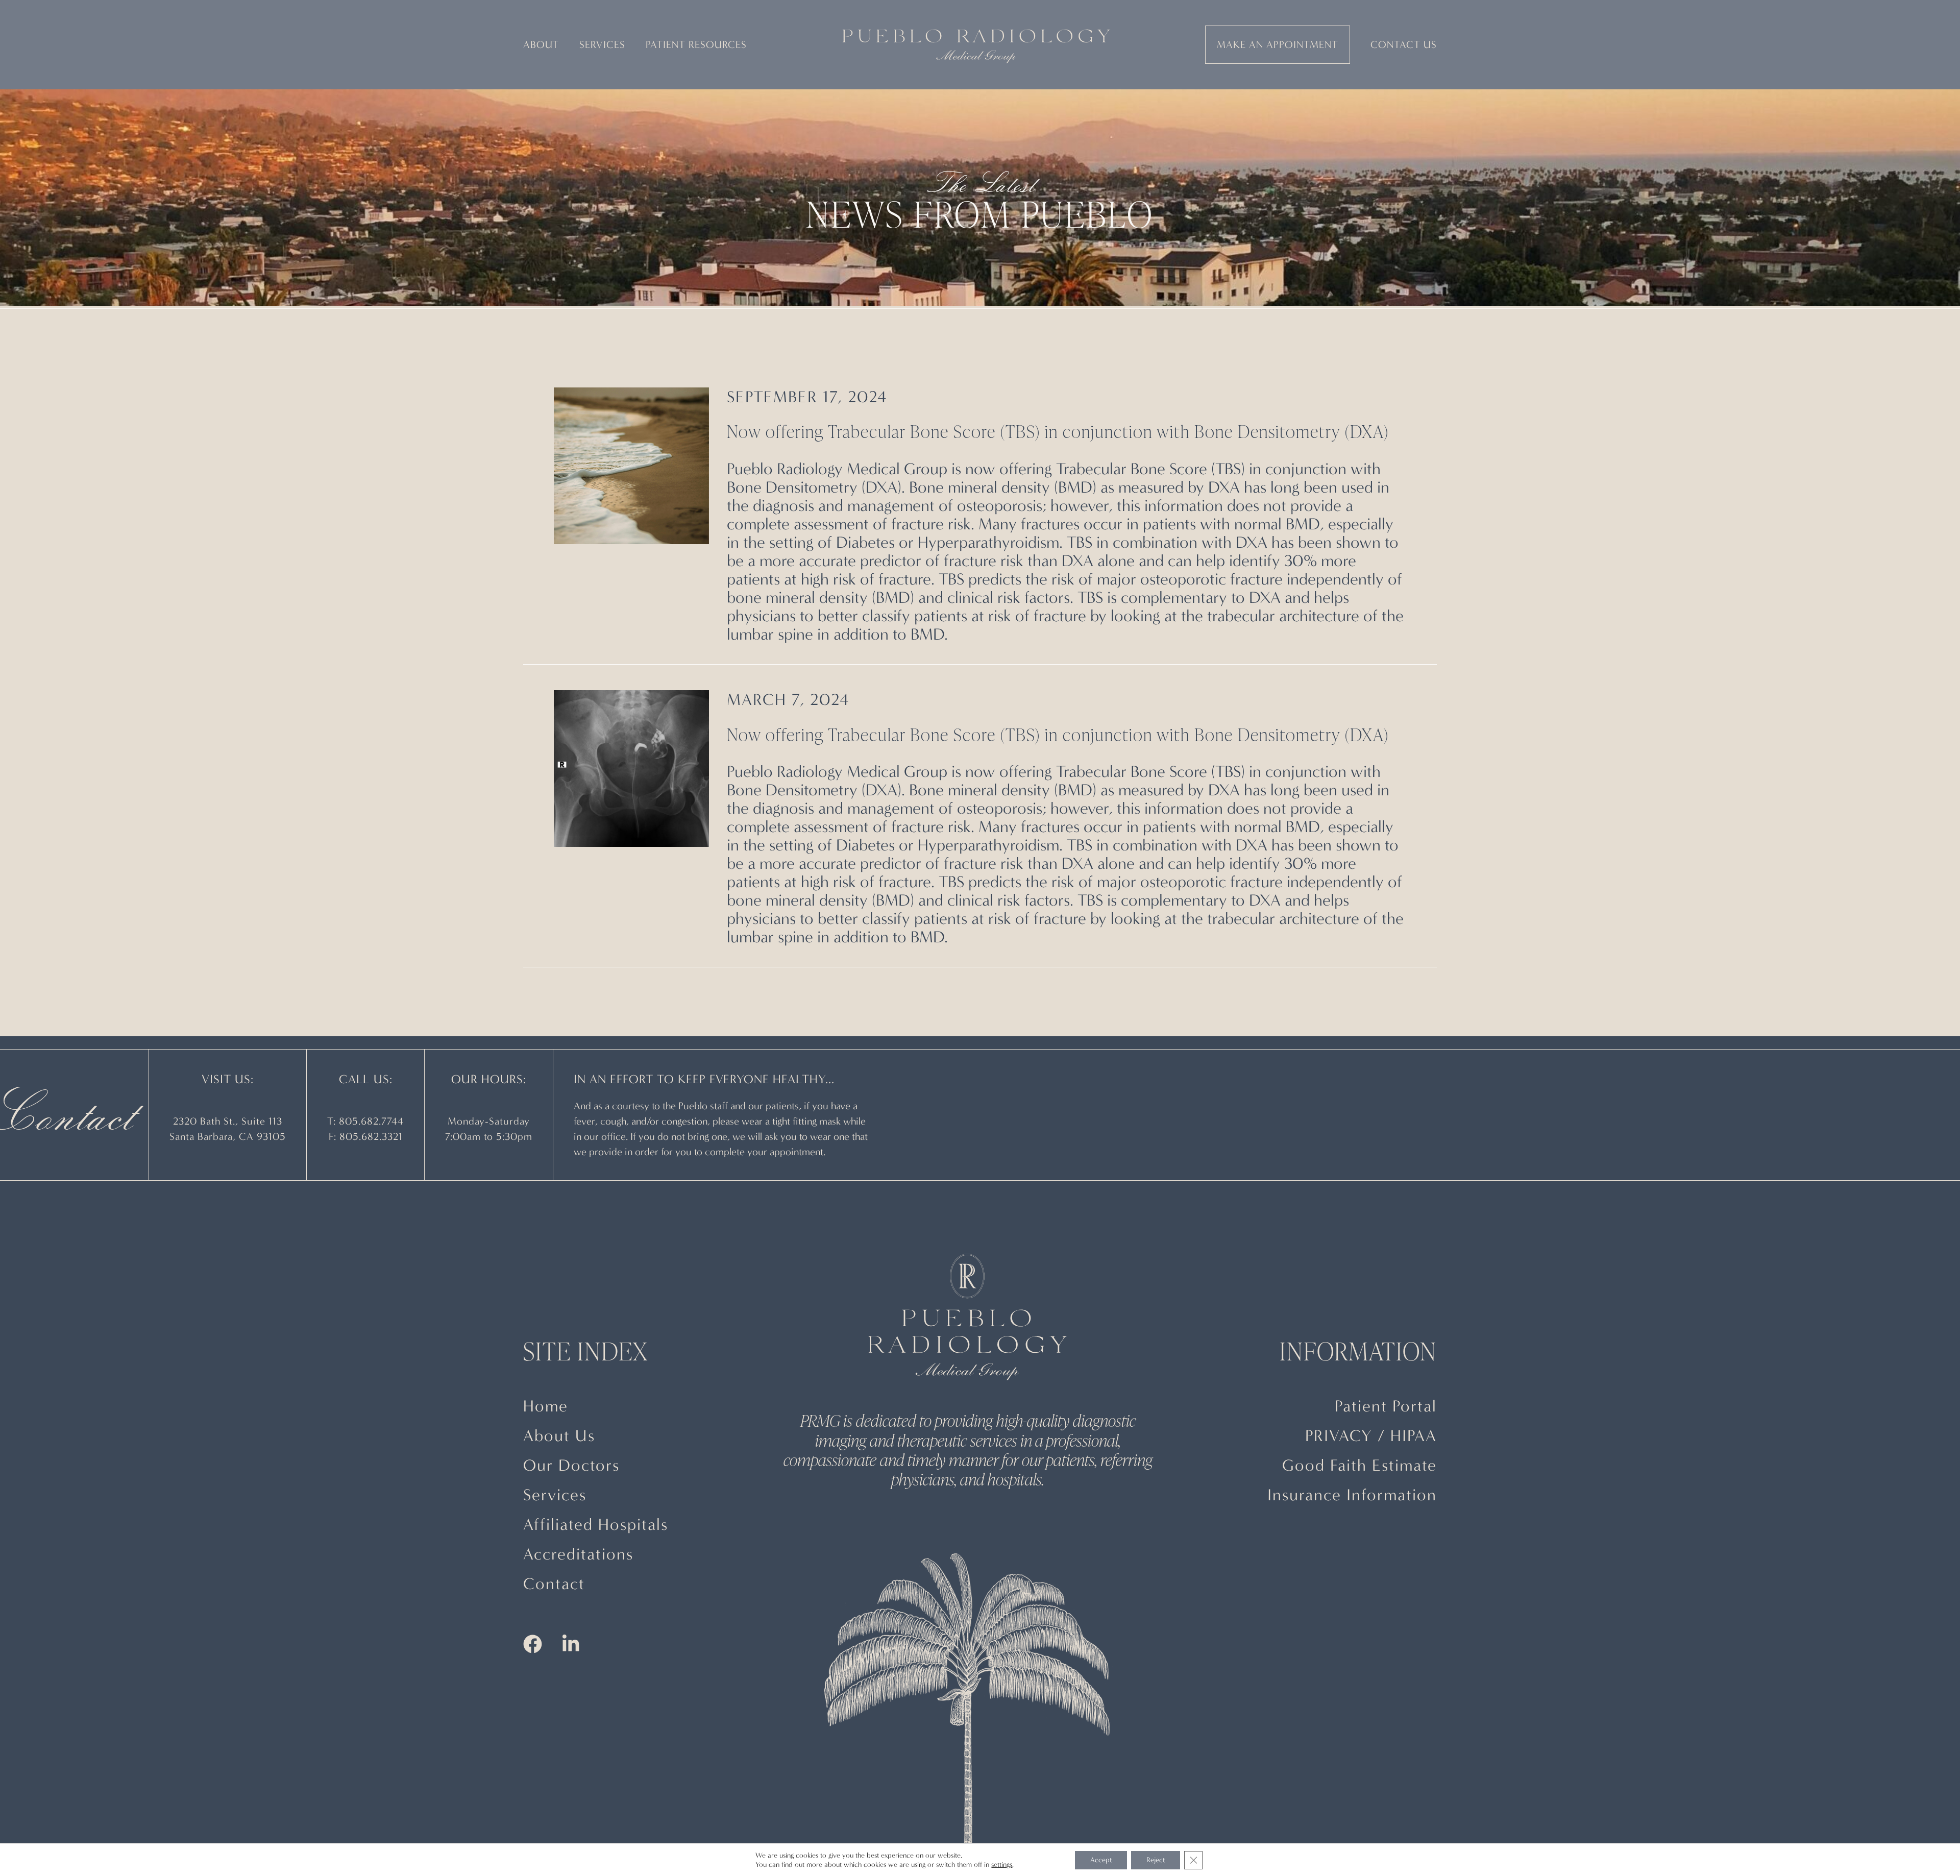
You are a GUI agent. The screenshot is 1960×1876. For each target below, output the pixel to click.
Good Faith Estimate (1359, 1465)
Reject (1156, 1860)
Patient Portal (1386, 1406)
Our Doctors (571, 1465)
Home (546, 1406)
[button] (541, 45)
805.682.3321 (371, 1137)
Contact (554, 1584)
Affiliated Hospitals (596, 1525)
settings (1002, 1865)
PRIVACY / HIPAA (1371, 1436)
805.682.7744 (371, 1121)
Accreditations (578, 1554)
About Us (559, 1436)
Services (555, 1495)
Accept (1101, 1860)
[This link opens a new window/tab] (631, 466)
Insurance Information (1352, 1495)
